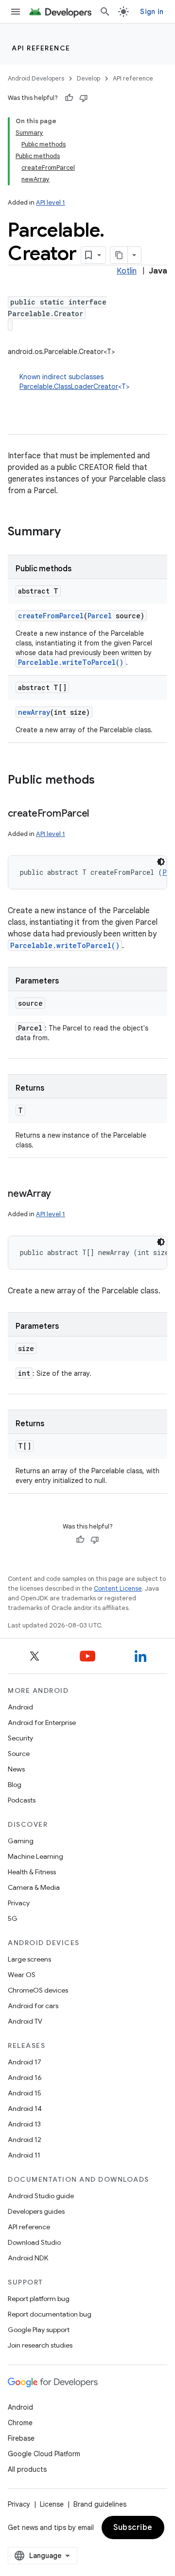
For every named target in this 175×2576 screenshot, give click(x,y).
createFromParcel (51, 616)
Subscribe (133, 2528)
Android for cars (33, 2006)
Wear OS (22, 1975)
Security (20, 1738)
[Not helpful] (84, 98)
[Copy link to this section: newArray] (61, 1194)
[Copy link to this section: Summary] (70, 532)
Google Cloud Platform (44, 2454)
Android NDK (28, 2258)
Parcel (100, 616)
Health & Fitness (32, 1872)
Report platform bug (39, 2299)
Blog (15, 1785)
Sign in (152, 12)
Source (19, 1754)
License (52, 2504)
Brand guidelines (100, 2504)
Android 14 (25, 2109)
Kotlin (127, 271)
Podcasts (22, 1800)
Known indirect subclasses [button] (74, 382)
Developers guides (36, 2211)
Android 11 (24, 2155)
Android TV (25, 2021)
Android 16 (25, 2077)
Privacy (19, 1903)
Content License (118, 1588)
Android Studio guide (41, 2196)
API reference (41, 48)
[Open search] (105, 12)
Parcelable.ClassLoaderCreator (69, 386)
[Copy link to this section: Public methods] (105, 781)
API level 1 (51, 202)
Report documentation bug (50, 2314)
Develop (88, 78)
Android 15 (25, 2093)
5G (13, 1918)
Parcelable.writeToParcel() (71, 662)
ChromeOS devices (38, 1990)
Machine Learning (35, 1856)
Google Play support (39, 2330)
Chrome (20, 2423)
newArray (34, 712)
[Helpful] (69, 98)
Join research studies (40, 2345)
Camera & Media (34, 1887)
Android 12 (25, 2140)
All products (27, 2469)
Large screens (29, 1959)
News (16, 1769)
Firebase (21, 2438)
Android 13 (24, 2124)
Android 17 (25, 2062)
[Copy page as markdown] (119, 255)
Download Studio (34, 2242)
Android (20, 1707)
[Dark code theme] (161, 862)
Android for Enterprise (42, 1723)
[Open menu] (16, 12)
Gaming (21, 1841)
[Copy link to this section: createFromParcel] (99, 814)
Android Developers (36, 78)
